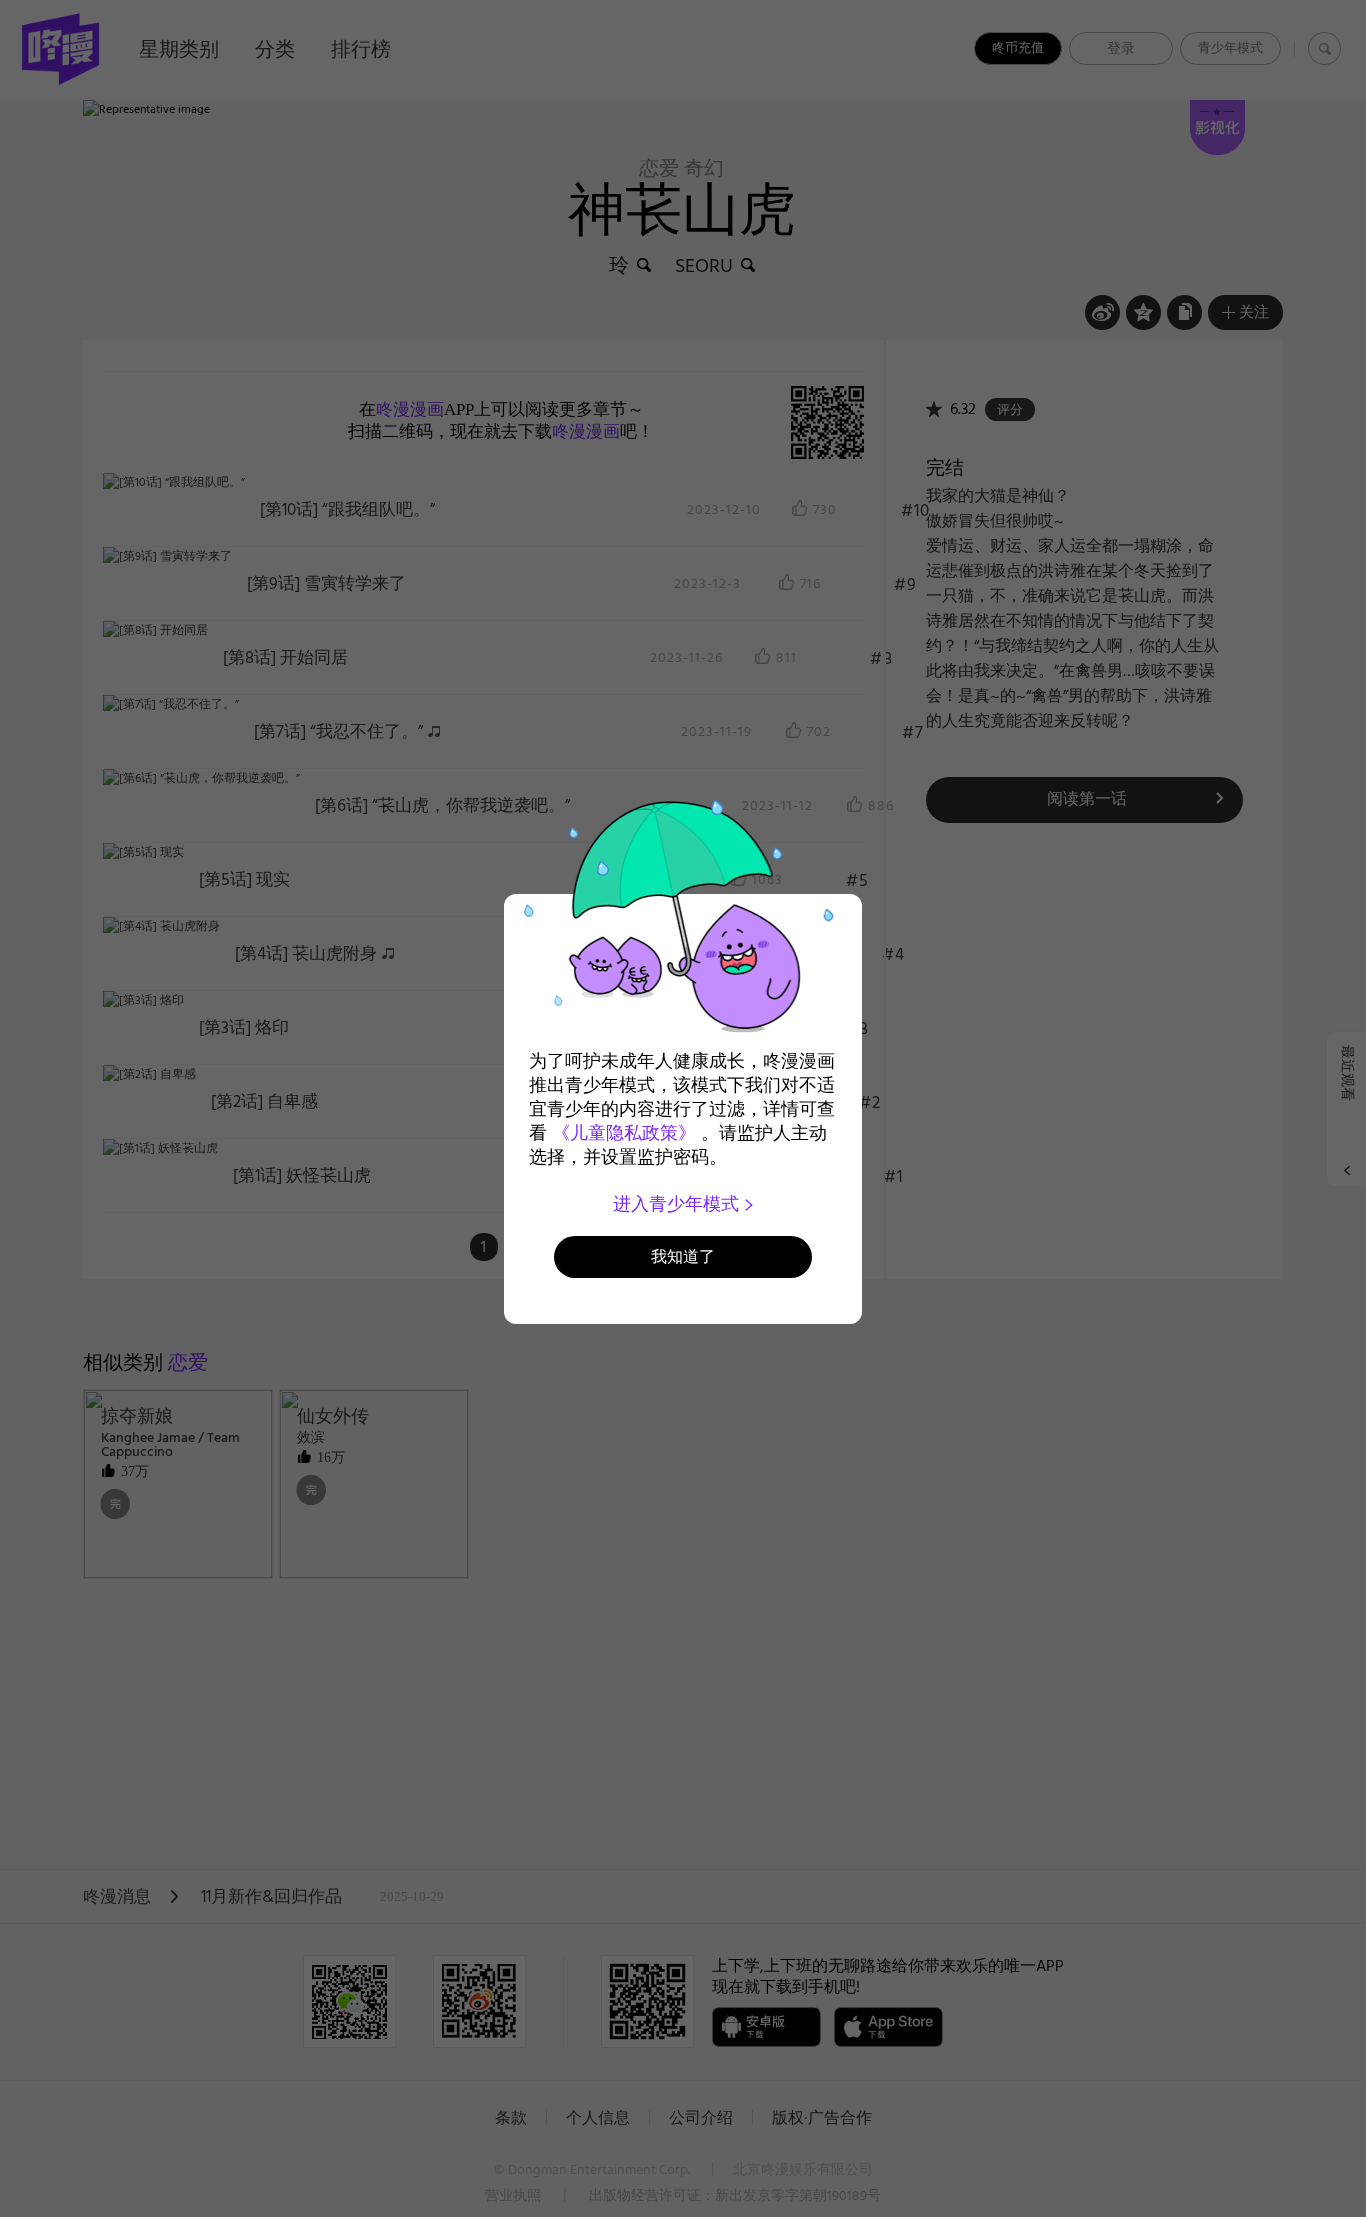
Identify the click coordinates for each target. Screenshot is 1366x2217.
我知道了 (683, 1256)
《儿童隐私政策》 (624, 1133)
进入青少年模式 (678, 1204)
